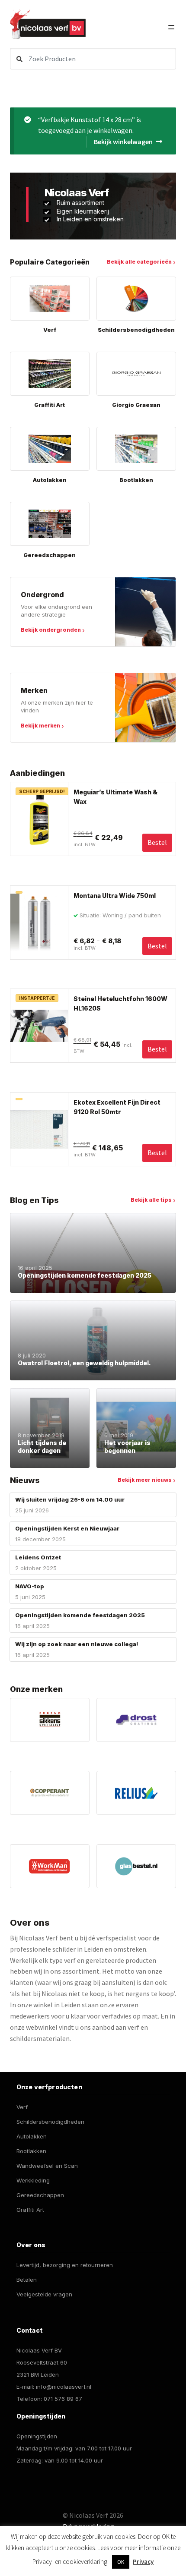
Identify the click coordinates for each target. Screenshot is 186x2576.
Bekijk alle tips (151, 1200)
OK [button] (121, 2562)
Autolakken (32, 2136)
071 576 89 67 (63, 2399)
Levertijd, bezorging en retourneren (65, 2265)
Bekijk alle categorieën (139, 262)
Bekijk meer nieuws (145, 1480)
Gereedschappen (40, 2195)
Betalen (27, 2280)
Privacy (143, 2562)
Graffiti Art (30, 2210)
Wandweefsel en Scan (47, 2166)
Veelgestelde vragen (44, 2294)
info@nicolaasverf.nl (64, 2387)
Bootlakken (31, 2151)
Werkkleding (33, 2180)
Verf (22, 2107)
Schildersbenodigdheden (50, 2122)
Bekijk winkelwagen (123, 142)
